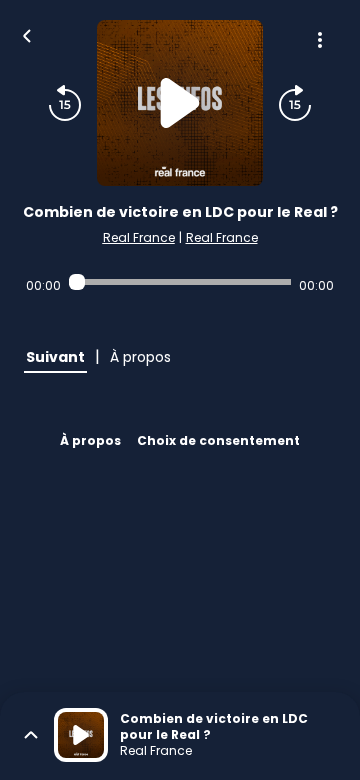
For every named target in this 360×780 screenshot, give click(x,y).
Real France (139, 237)
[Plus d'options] (320, 40)
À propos (90, 440)
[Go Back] (27, 34)
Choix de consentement (218, 440)
